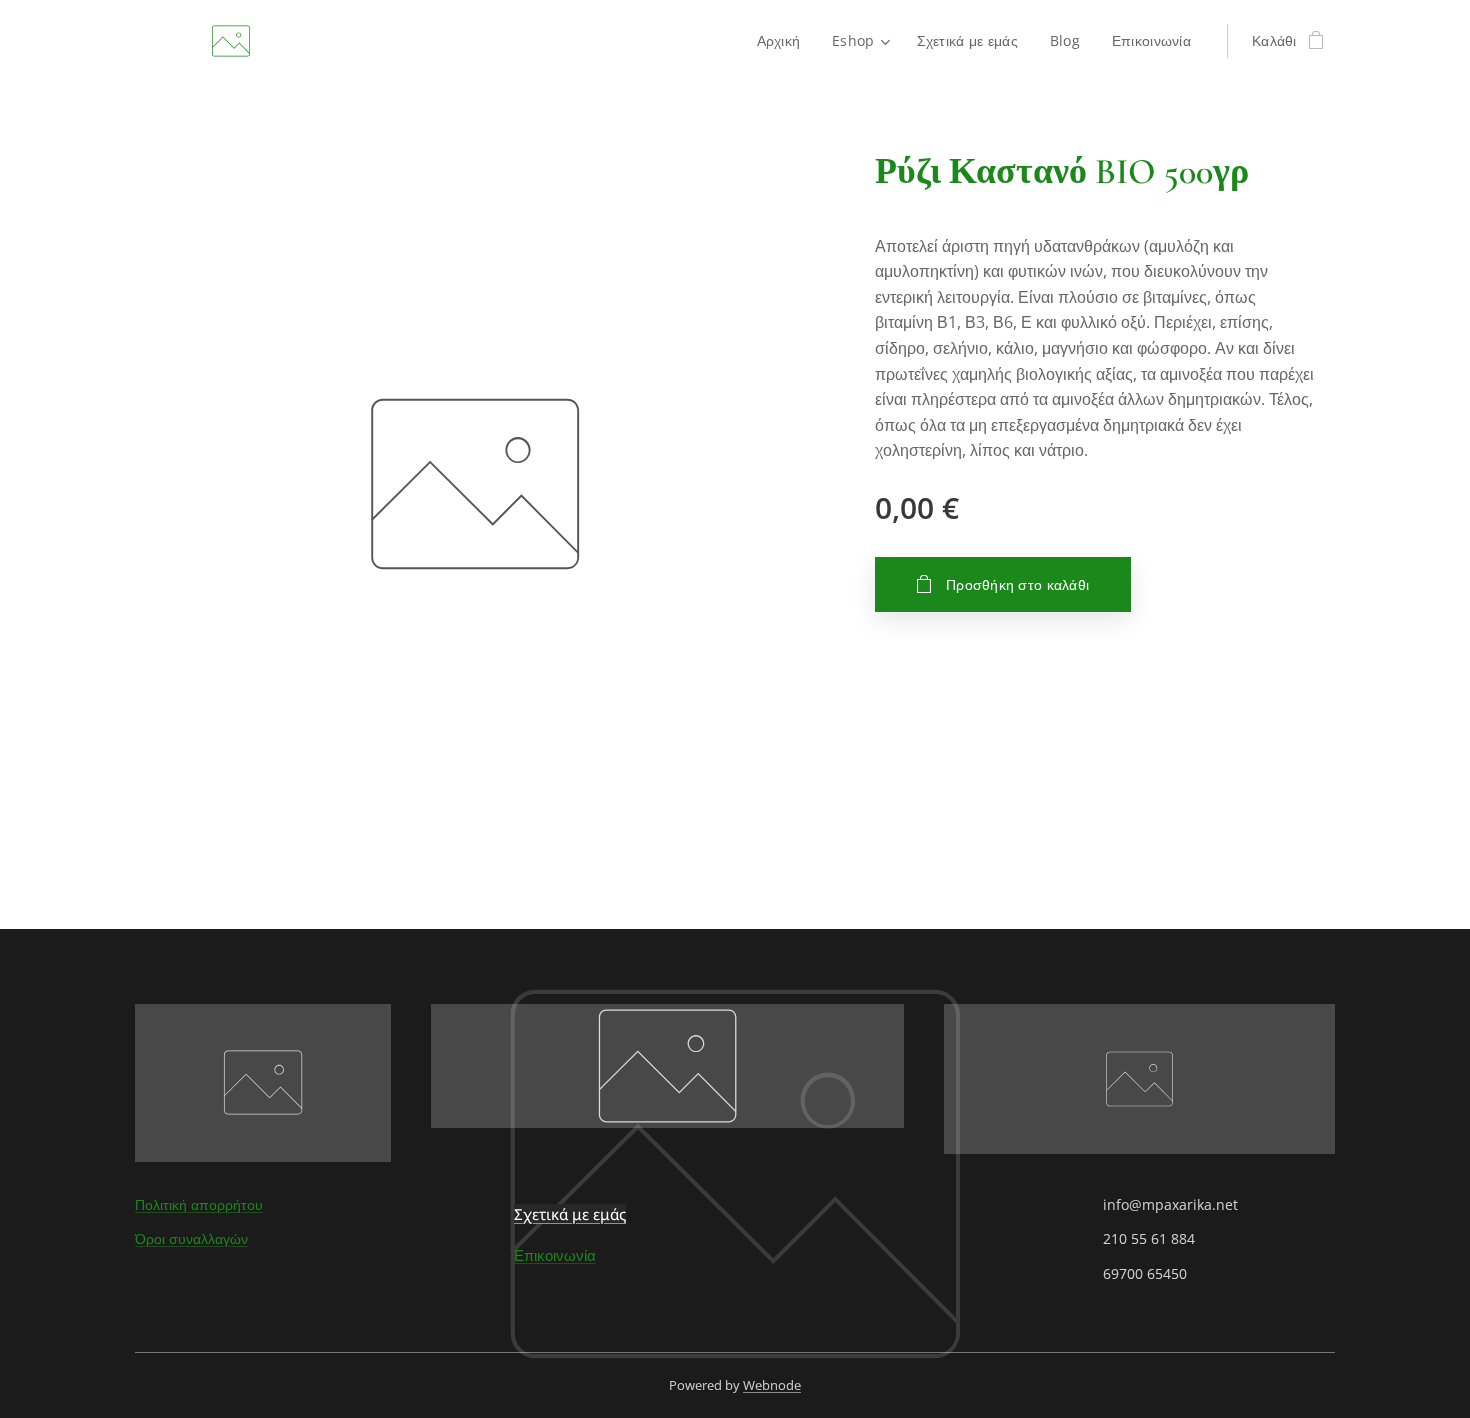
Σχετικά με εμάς (570, 1214)
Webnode (772, 1385)
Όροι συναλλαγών (191, 1238)
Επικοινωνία (555, 1255)
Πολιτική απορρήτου (199, 1204)
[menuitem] (784, 41)
